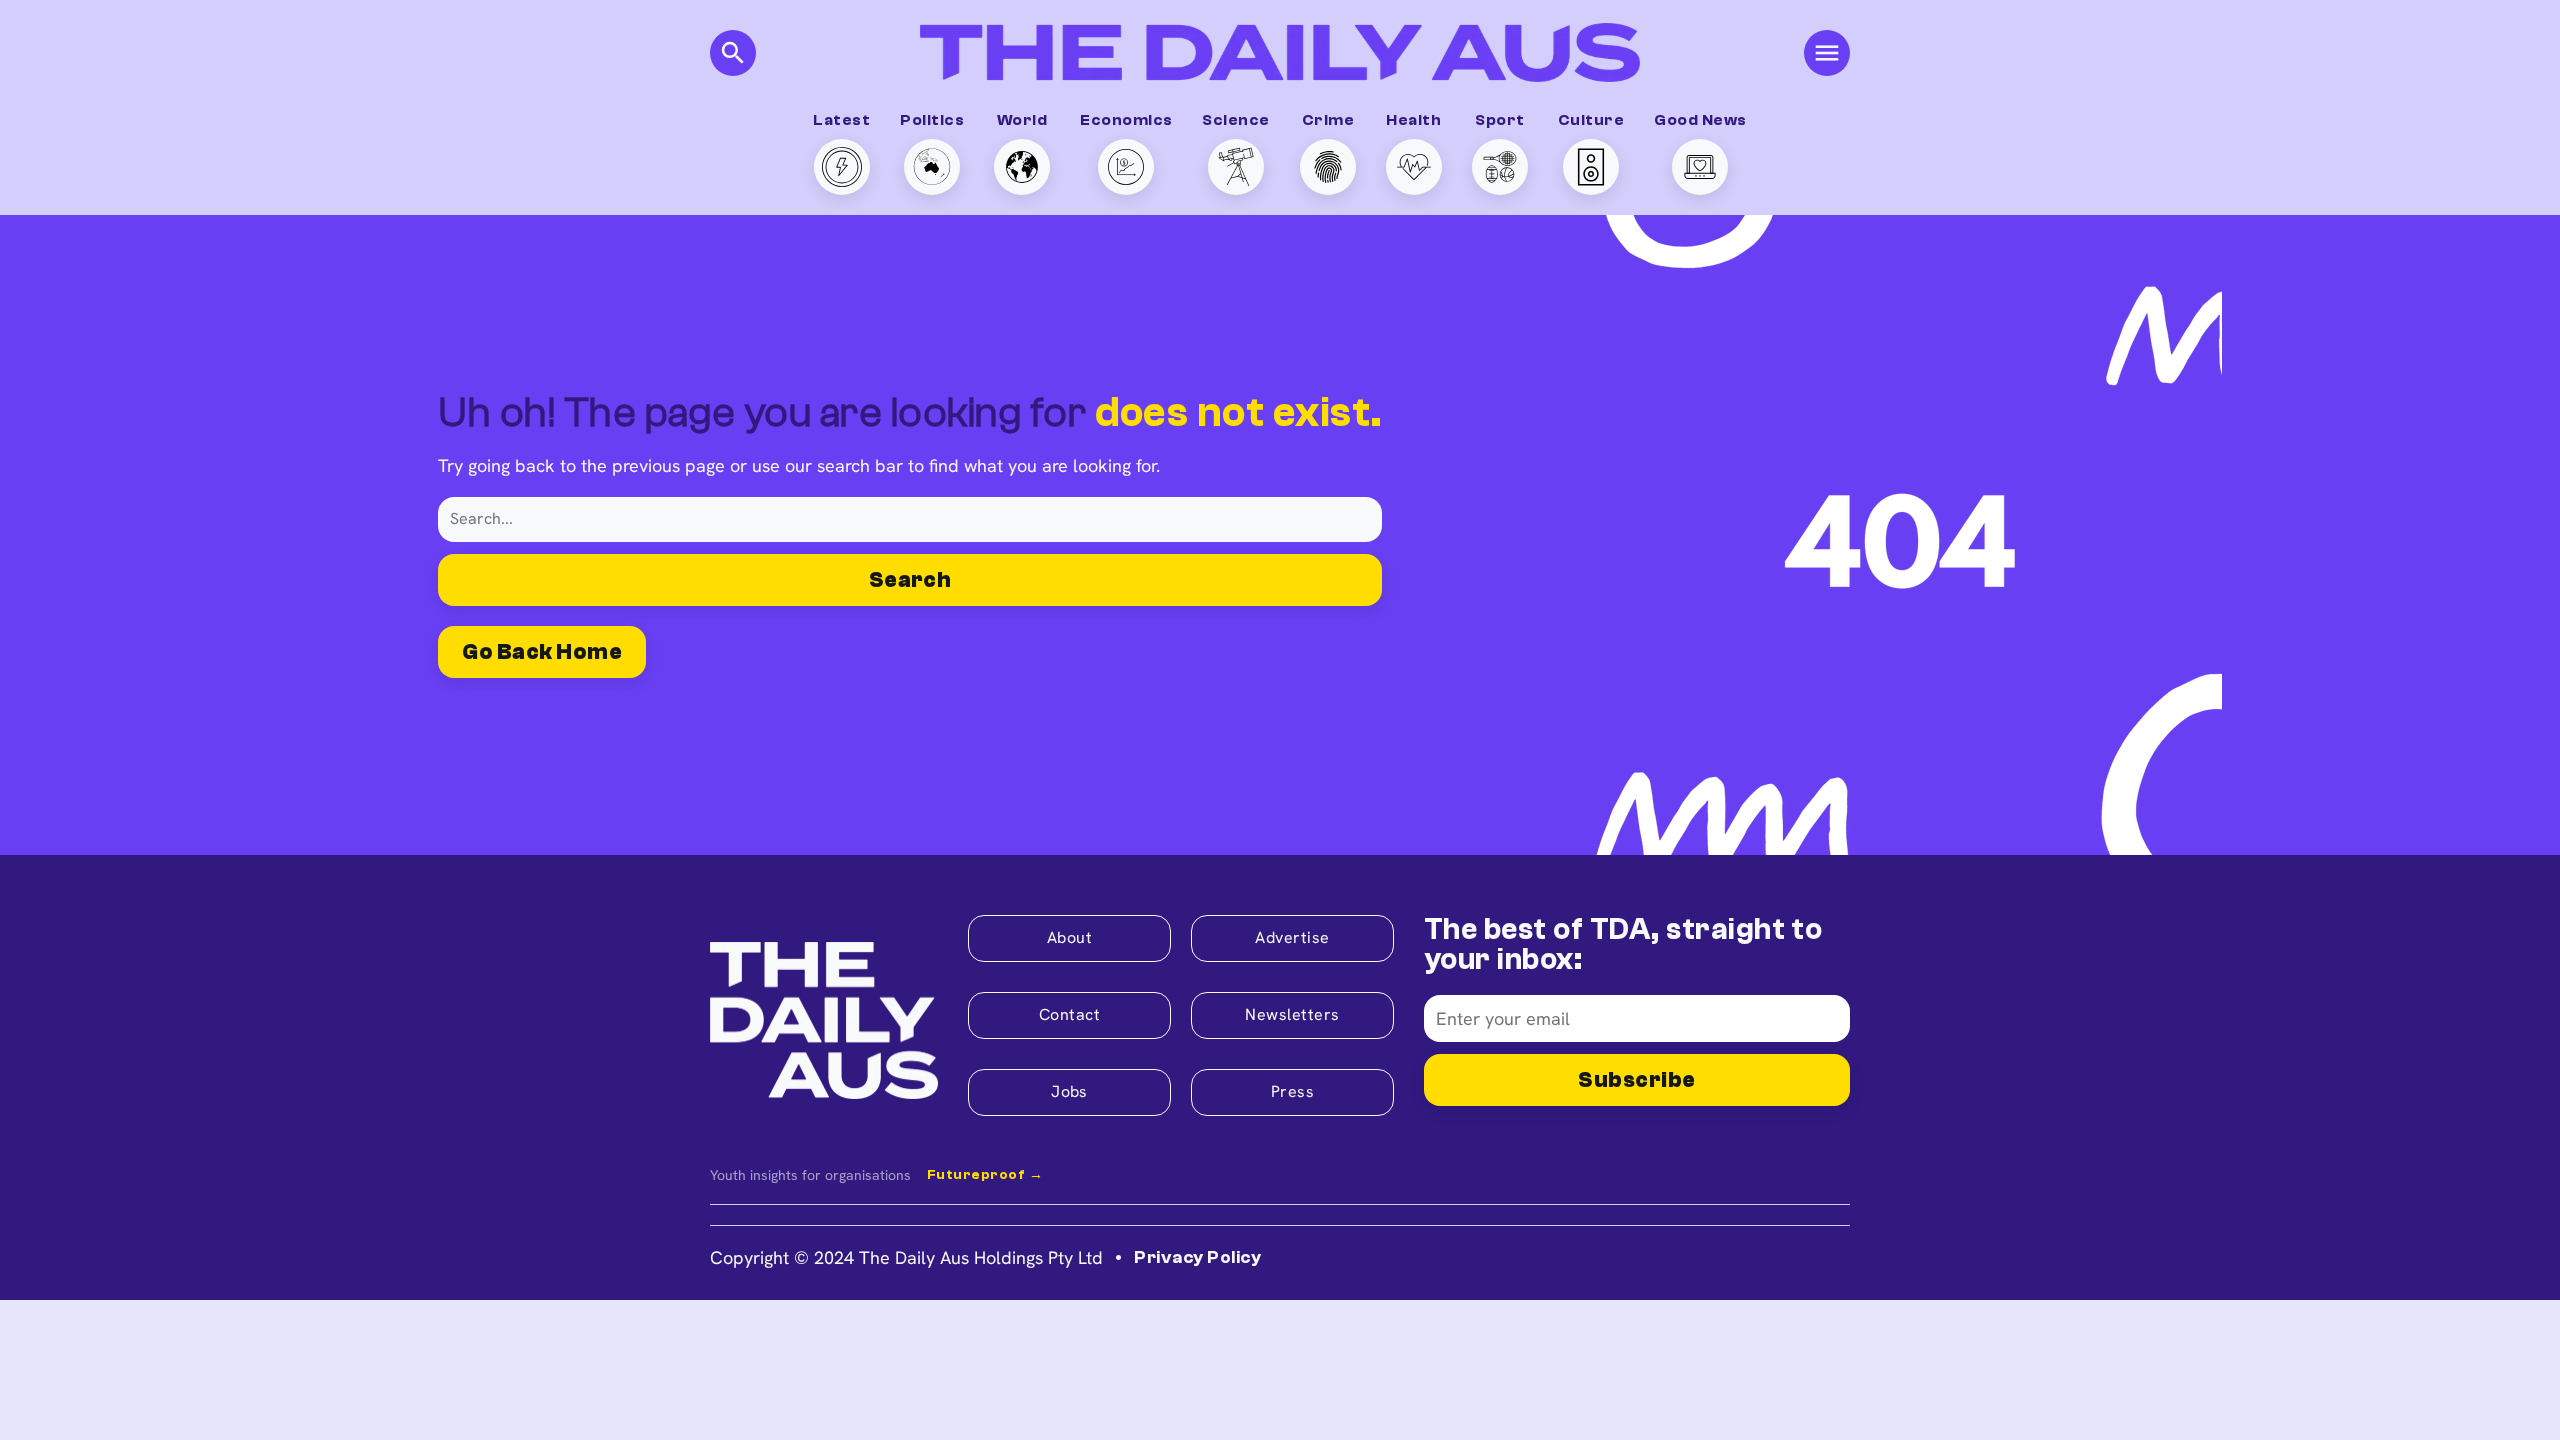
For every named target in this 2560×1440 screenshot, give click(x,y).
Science (1235, 120)
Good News (1700, 120)
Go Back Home (542, 652)
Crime (1328, 120)
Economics (1126, 120)
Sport (1499, 120)
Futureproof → (985, 1175)
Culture (1591, 120)
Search (910, 580)
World (1022, 120)
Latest (841, 120)
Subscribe (1636, 1080)
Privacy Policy (1197, 1257)
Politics (932, 120)
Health (1413, 120)
